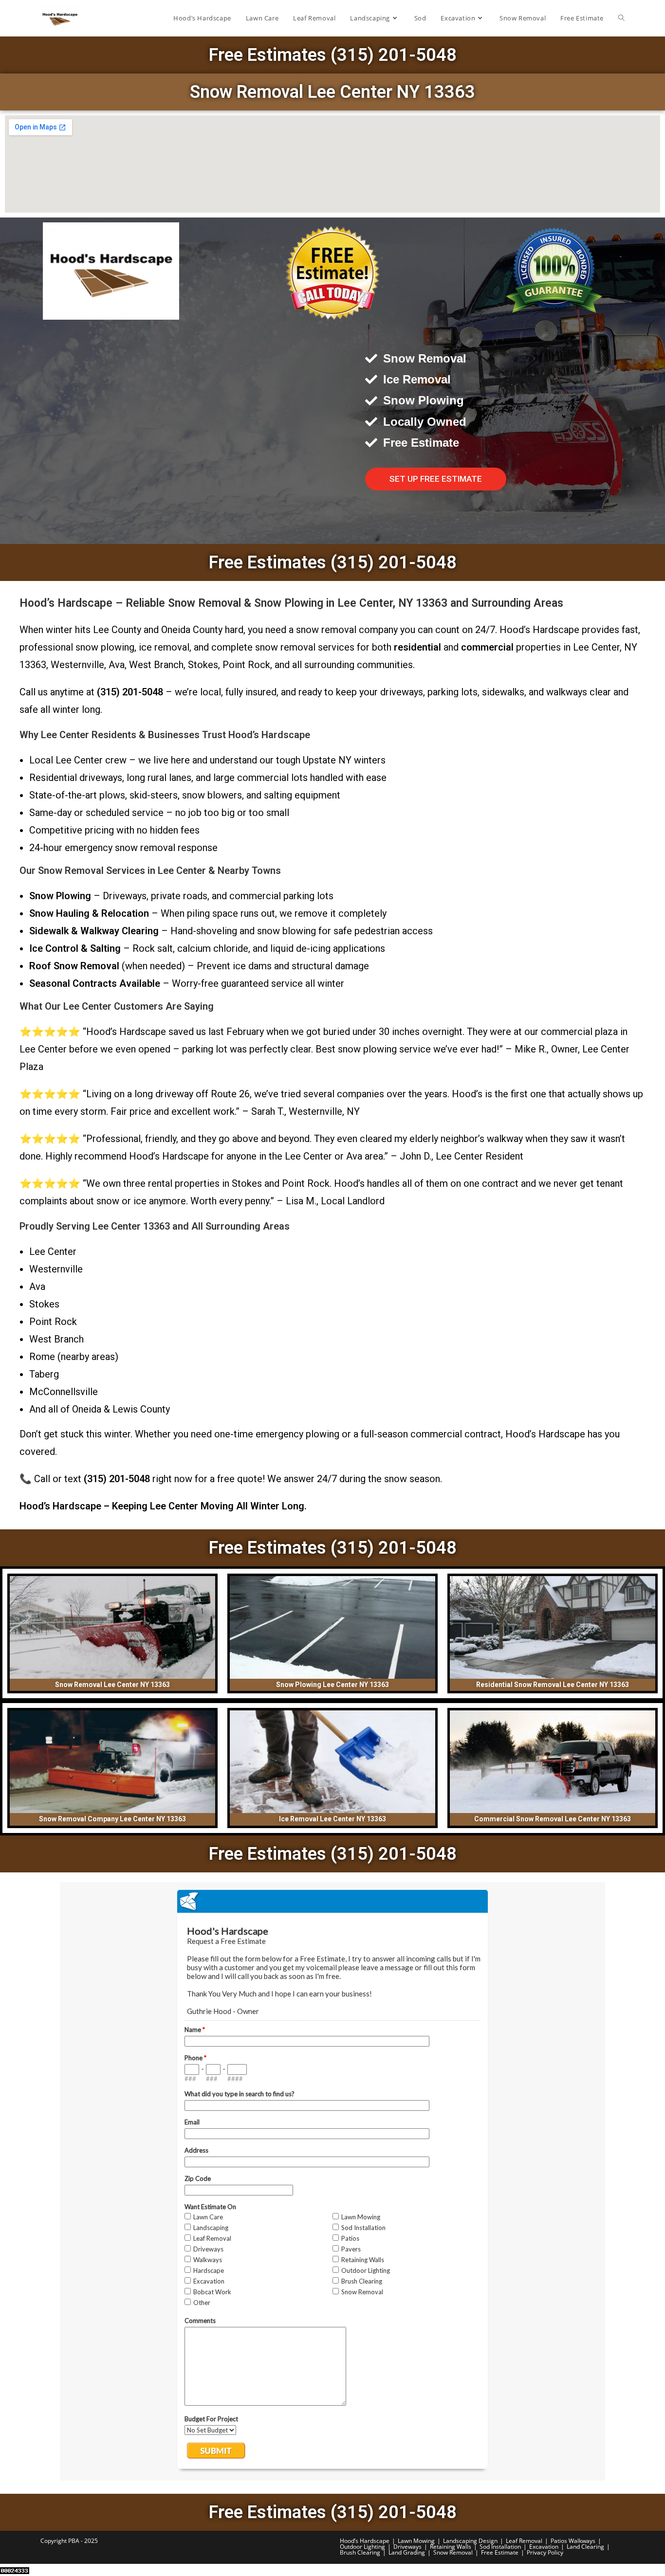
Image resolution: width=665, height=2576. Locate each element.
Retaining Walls (451, 2547)
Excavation (544, 2547)
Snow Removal (453, 2552)
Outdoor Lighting (362, 2547)
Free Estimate (500, 2552)
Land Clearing (585, 2547)
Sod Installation (500, 2547)
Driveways (407, 2547)
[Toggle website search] (621, 18)
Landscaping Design (470, 2541)
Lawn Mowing (416, 2541)
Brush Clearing (360, 2552)
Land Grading (407, 2552)
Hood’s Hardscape (365, 2541)
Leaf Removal (524, 2541)
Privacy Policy (545, 2552)
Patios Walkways (573, 2541)
